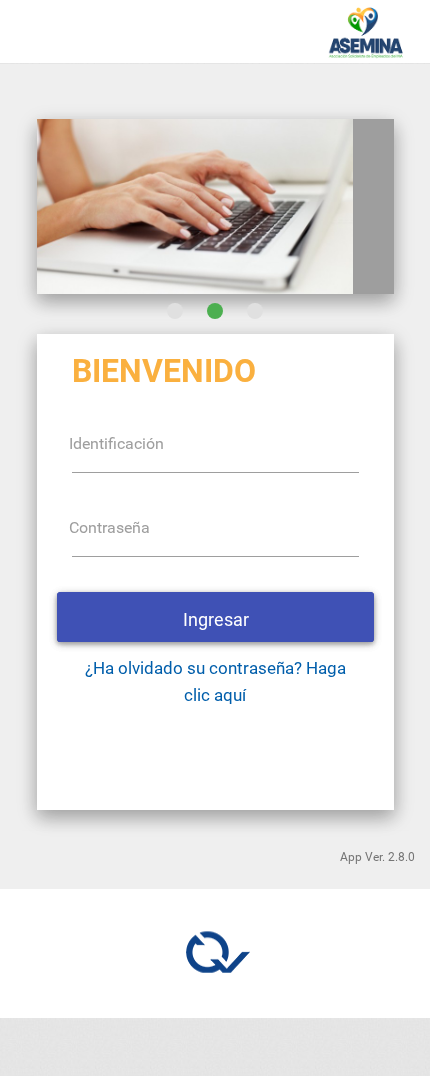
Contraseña (109, 527)
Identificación (116, 443)
